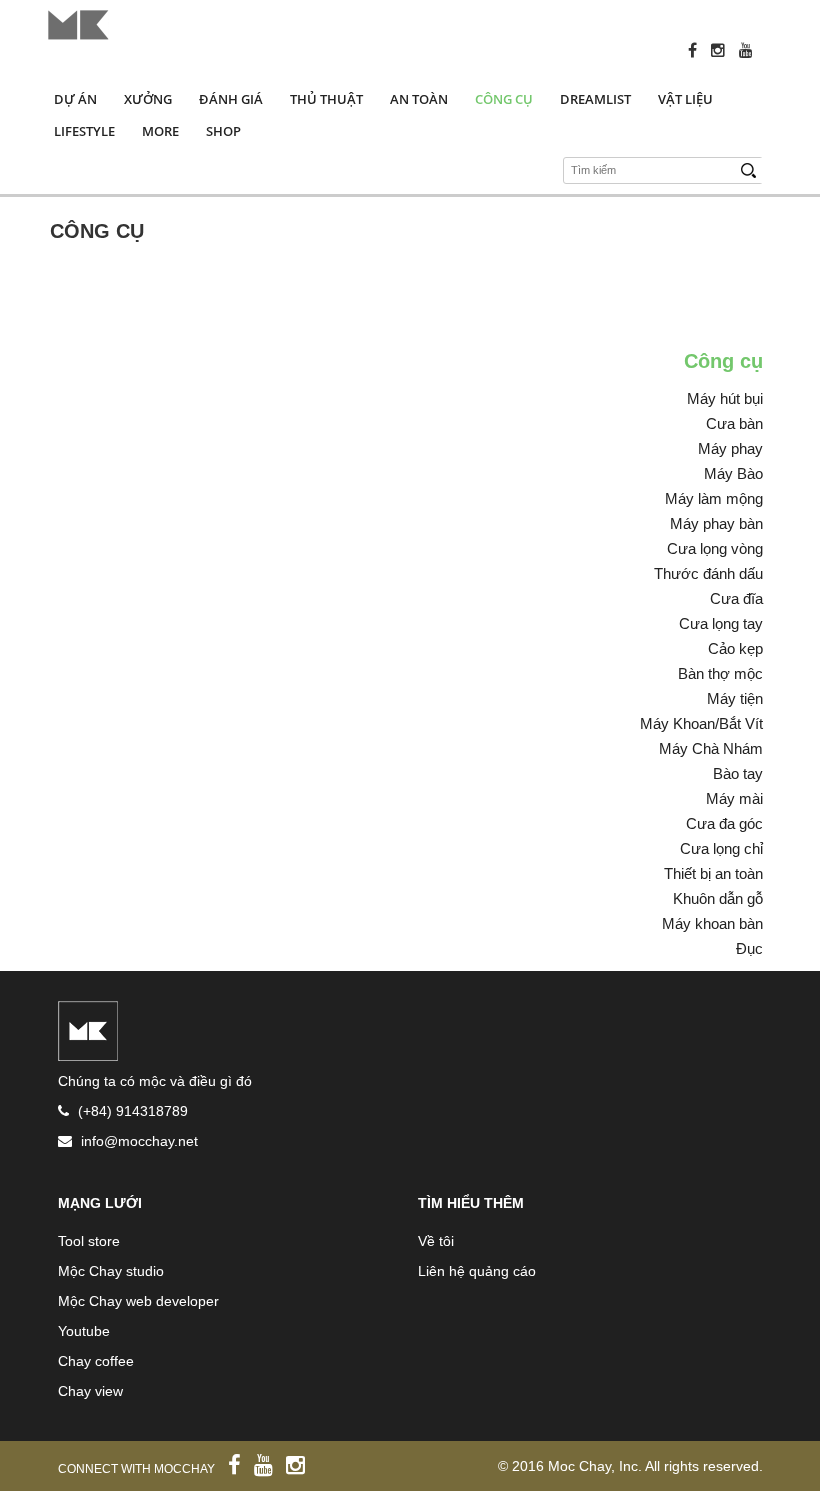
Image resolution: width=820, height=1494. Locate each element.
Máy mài (734, 798)
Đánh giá (231, 99)
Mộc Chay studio (111, 1271)
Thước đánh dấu (708, 573)
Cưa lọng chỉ (721, 848)
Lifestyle (84, 131)
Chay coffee (96, 1361)
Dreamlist (595, 99)
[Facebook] (697, 50)
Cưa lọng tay (721, 623)
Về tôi (436, 1241)
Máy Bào (733, 473)
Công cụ (504, 99)
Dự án (75, 99)
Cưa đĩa (736, 598)
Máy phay (730, 448)
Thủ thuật (326, 99)
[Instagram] (723, 50)
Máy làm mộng (714, 498)
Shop (223, 131)
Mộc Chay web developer (138, 1301)
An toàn (419, 99)
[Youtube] (751, 50)
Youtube (84, 1331)
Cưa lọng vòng (715, 548)
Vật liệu (685, 99)
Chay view (90, 1391)
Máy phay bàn (716, 523)
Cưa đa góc (724, 823)
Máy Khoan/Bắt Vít (701, 723)
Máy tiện (735, 698)
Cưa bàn (734, 423)
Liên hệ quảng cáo (477, 1271)
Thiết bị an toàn (713, 873)
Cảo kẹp (735, 648)
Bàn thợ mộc (720, 673)
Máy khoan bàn (712, 923)
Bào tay (738, 773)
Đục (749, 948)
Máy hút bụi (725, 398)
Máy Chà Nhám (711, 748)
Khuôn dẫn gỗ (718, 898)
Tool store (89, 1241)
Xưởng (148, 99)
